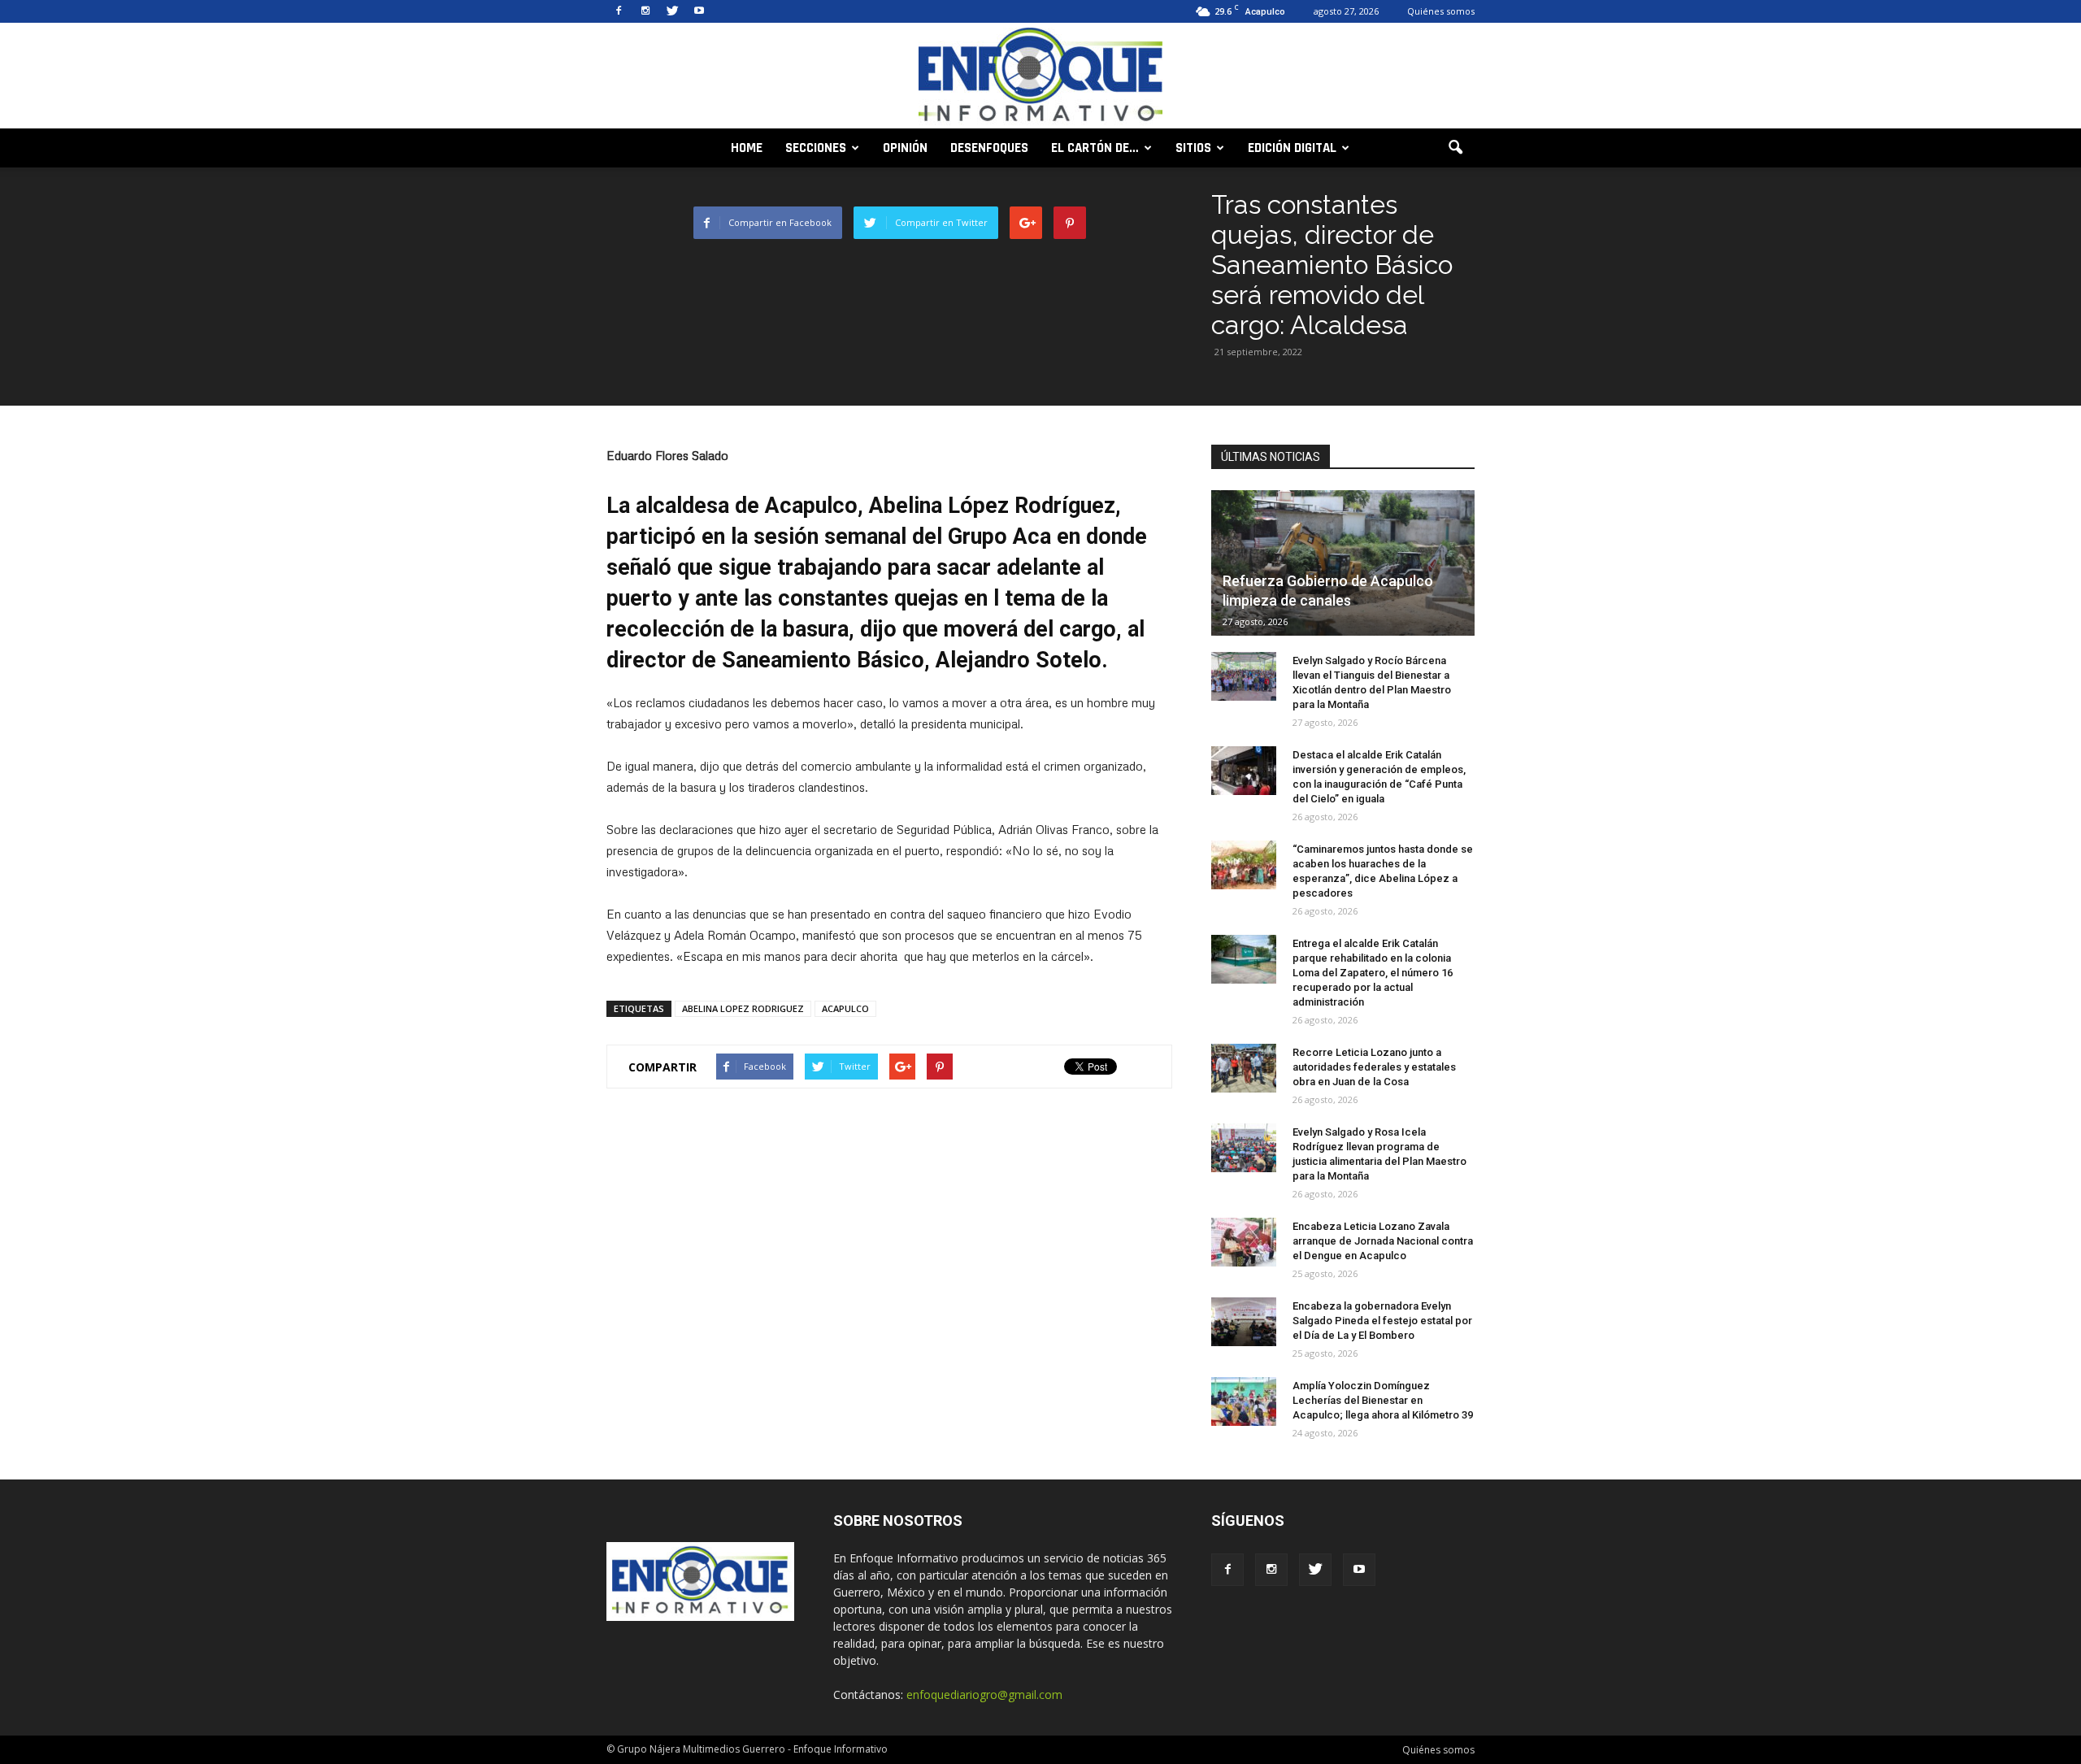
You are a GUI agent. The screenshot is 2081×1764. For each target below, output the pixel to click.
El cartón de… (1095, 148)
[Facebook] (619, 11)
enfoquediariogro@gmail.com (984, 1694)
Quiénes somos (1441, 11)
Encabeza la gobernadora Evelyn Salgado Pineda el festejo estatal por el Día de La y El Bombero (1382, 1321)
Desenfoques (989, 148)
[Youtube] (699, 11)
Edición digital (1292, 148)
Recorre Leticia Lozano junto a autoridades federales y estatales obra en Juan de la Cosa (1374, 1067)
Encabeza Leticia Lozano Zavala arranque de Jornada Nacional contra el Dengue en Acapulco (1383, 1241)
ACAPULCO (845, 1008)
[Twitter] (672, 11)
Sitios (1193, 148)
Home (747, 148)
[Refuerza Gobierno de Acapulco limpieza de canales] (1343, 563)
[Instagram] (645, 11)
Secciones (816, 148)
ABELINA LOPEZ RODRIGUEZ (743, 1008)
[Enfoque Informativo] (1040, 77)
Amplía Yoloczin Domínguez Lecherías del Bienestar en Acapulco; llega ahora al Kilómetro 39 (1383, 1400)
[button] (1455, 148)
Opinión (905, 148)
